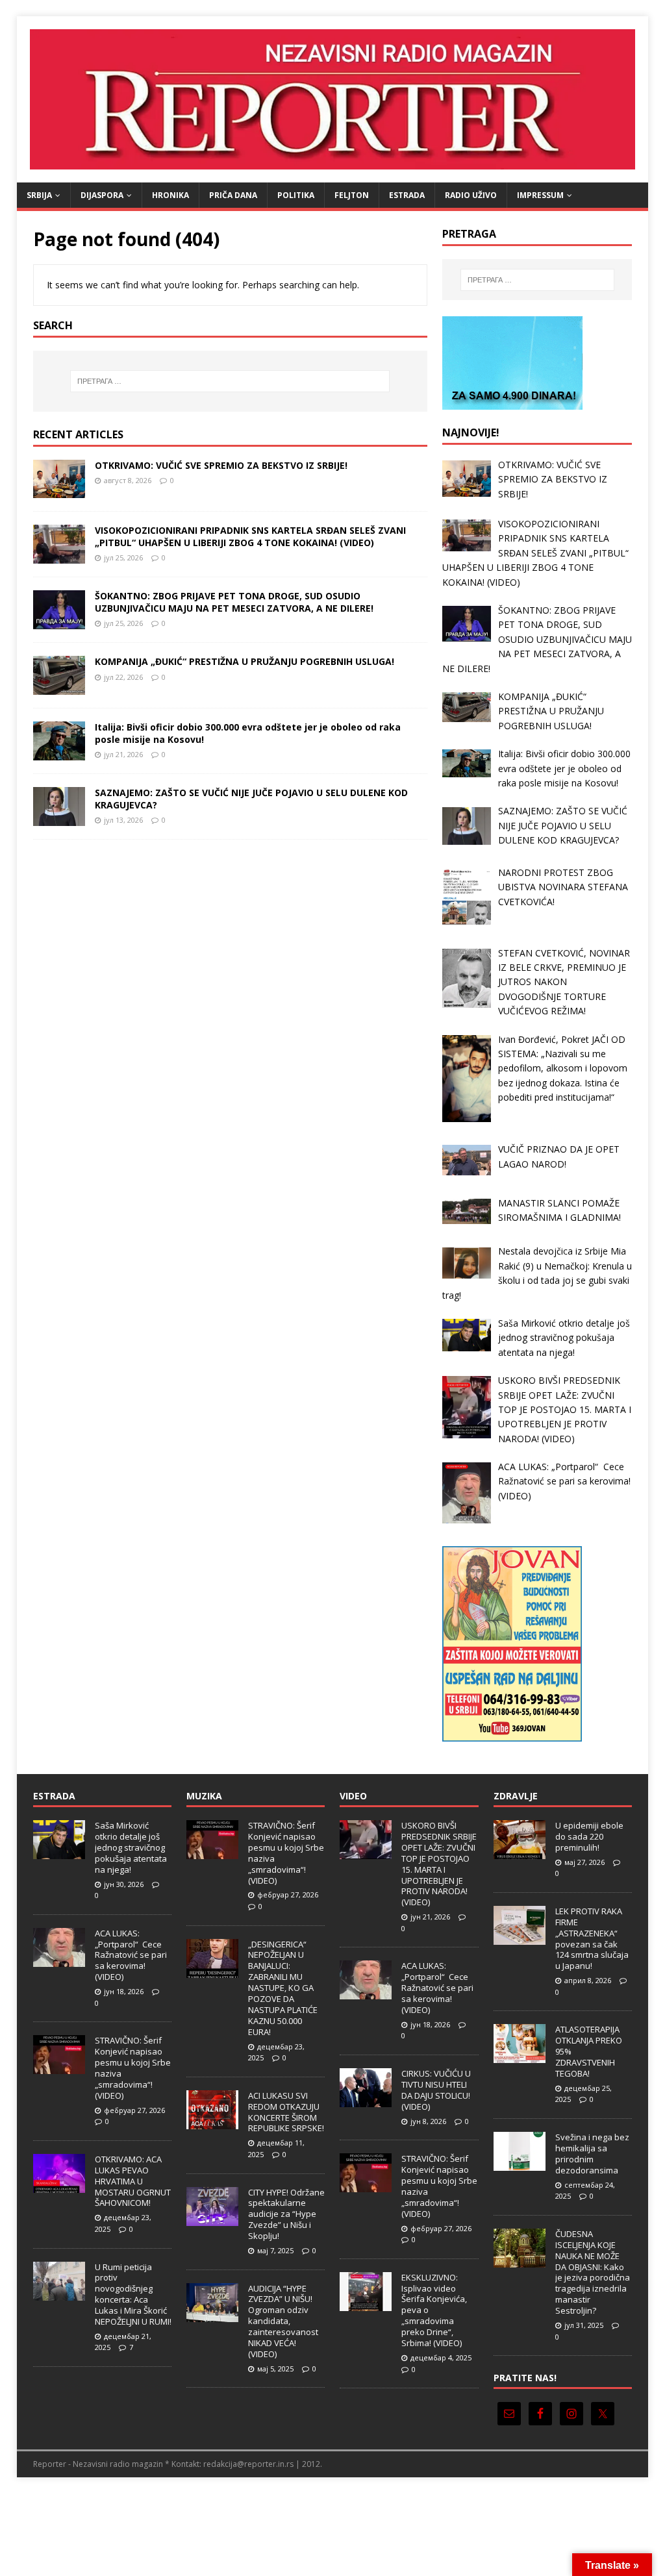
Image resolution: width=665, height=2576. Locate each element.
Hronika (170, 195)
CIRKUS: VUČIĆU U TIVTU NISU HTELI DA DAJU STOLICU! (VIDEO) (436, 2090)
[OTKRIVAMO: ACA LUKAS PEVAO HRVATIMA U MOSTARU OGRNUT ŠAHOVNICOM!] (59, 2186)
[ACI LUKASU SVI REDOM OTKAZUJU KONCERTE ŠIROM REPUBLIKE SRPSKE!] (212, 2122)
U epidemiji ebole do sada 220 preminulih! (589, 1836)
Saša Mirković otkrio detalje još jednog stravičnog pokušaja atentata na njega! (131, 1847)
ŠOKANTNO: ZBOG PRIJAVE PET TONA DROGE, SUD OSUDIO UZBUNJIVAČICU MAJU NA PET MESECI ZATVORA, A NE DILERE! (234, 602)
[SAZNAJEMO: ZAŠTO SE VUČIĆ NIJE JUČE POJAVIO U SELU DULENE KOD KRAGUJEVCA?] (59, 819)
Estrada (407, 195)
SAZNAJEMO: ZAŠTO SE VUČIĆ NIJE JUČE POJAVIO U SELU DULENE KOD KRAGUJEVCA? (251, 798)
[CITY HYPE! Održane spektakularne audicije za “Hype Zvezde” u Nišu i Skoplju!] (212, 2219)
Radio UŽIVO (471, 195)
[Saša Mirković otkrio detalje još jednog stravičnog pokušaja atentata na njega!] (59, 1852)
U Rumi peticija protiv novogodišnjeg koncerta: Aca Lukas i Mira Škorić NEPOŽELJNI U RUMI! (133, 2294)
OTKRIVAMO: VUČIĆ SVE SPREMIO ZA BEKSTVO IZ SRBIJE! (221, 465)
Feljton (352, 195)
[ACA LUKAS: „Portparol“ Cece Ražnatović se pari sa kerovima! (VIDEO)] (59, 1960)
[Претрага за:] (230, 381)
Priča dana (233, 195)
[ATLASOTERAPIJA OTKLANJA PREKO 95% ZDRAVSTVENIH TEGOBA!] (520, 2057)
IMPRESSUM (540, 195)
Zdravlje (516, 1796)
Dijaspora (102, 195)
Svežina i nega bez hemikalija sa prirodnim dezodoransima (592, 2154)
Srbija (39, 195)
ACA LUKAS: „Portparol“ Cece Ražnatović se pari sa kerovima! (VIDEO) (131, 1955)
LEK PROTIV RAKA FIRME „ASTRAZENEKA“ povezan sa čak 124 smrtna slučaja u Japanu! (592, 1938)
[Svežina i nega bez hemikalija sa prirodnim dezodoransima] (520, 2164)
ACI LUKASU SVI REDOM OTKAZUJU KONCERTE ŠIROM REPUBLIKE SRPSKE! (286, 2112)
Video (353, 1796)
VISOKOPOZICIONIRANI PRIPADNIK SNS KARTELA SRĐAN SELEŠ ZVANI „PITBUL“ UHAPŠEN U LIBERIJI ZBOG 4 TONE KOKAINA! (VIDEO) (250, 536)
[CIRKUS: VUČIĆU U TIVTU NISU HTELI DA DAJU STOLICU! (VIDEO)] (366, 2100)
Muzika (204, 1796)
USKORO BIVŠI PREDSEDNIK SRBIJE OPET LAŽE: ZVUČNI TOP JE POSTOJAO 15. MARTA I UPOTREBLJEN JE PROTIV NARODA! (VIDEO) (439, 1864)
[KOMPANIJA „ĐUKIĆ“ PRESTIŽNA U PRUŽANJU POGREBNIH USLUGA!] (59, 687)
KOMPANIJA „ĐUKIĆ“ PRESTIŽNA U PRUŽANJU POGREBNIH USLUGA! (245, 661)
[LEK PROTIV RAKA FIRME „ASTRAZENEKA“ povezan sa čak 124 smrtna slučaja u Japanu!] (520, 1938)
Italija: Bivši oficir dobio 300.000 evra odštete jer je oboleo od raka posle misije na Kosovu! (248, 733)
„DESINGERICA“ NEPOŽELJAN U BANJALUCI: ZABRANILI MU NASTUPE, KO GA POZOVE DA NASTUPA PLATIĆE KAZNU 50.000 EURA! (283, 1988)
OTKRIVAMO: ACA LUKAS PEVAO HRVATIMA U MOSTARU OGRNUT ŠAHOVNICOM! (133, 2181)
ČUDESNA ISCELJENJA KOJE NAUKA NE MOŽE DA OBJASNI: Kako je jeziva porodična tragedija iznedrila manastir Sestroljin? (593, 2272)
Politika (296, 195)
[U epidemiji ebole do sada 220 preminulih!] (520, 1852)
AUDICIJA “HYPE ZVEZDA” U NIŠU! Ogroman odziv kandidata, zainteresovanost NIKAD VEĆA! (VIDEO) (283, 2321)
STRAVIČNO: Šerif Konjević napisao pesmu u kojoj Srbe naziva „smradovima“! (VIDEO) (133, 2068)
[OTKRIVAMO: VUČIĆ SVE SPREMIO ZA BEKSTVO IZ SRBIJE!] (59, 491)
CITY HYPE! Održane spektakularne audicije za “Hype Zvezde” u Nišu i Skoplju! (286, 2214)
